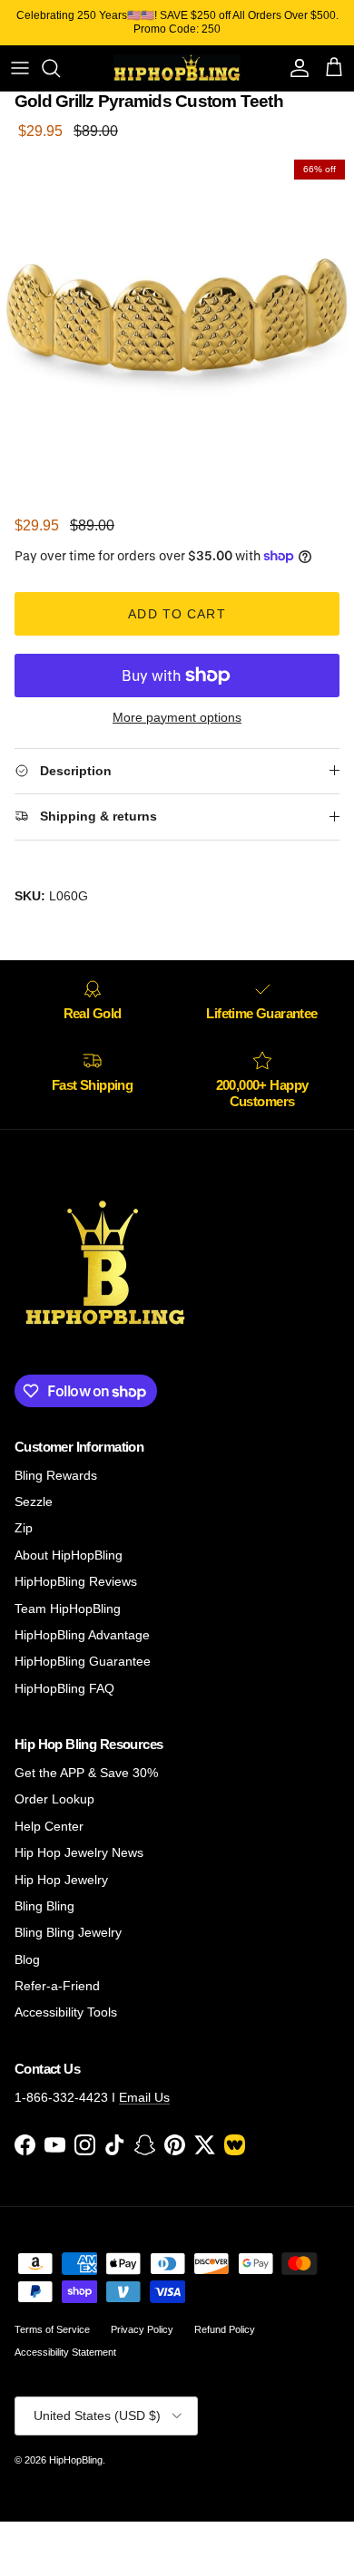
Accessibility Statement (65, 2352)
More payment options (177, 717)
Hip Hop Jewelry (61, 1880)
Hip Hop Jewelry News (79, 1852)
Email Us (144, 2097)
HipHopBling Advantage (82, 1635)
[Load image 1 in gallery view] (177, 327)
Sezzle (34, 1502)
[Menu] (20, 68)
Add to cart (177, 614)
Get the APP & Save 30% (86, 1773)
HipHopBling (76, 2460)
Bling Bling (44, 1906)
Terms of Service (52, 2329)
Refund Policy (225, 2329)
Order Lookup (54, 1799)
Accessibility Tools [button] (66, 2012)
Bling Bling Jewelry (68, 1932)
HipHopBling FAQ (64, 1688)
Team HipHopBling (68, 1609)
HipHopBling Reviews (76, 1581)
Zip (24, 1528)
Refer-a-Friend (57, 1986)
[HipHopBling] (177, 68)
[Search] (60, 68)
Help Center (49, 1826)
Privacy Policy (142, 2329)
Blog (27, 1959)
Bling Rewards (56, 1475)
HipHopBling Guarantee (83, 1661)
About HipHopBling (69, 1555)
